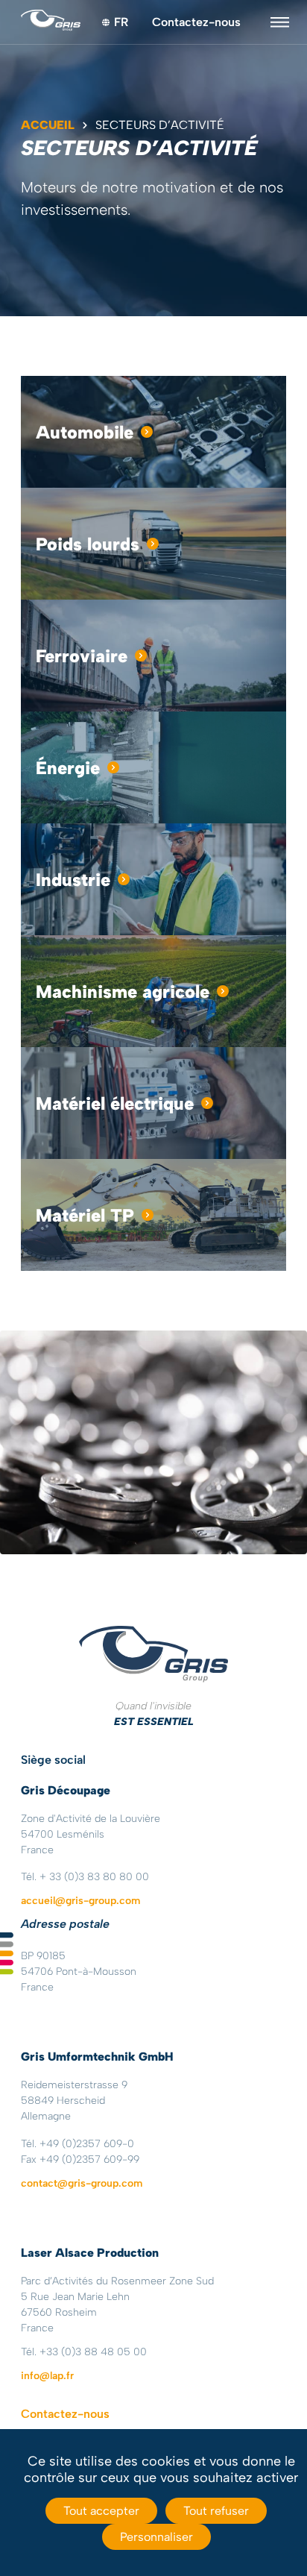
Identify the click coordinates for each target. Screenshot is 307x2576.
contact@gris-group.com (82, 2183)
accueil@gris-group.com (80, 1901)
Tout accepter (101, 2511)
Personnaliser (156, 2537)
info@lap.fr (47, 2376)
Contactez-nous (196, 22)
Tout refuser (216, 2511)
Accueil (48, 125)
